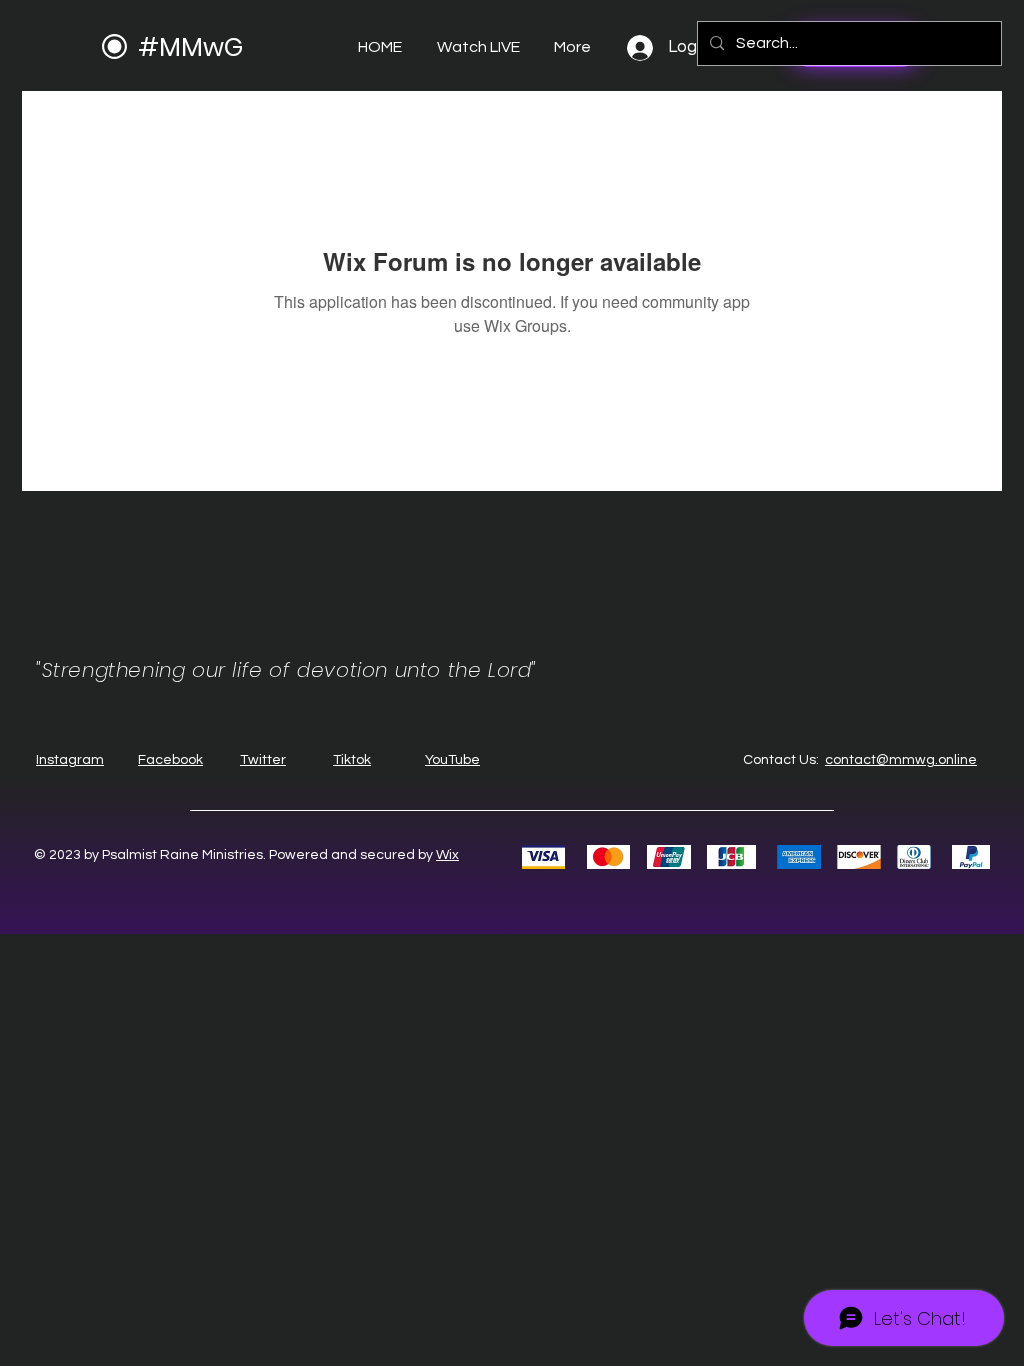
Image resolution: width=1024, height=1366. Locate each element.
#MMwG (190, 47)
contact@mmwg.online (901, 760)
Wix (447, 855)
